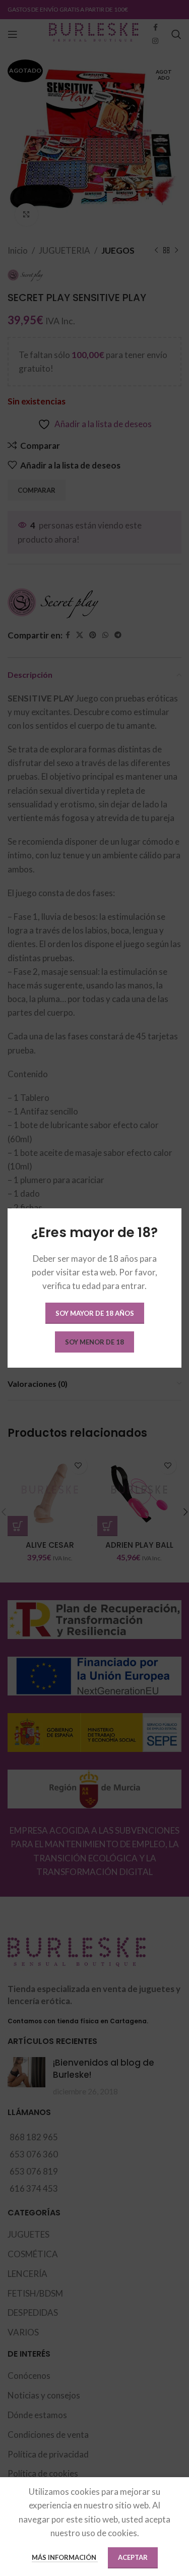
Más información (65, 2557)
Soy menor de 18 (94, 1342)
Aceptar (133, 2557)
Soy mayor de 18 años (95, 1313)
